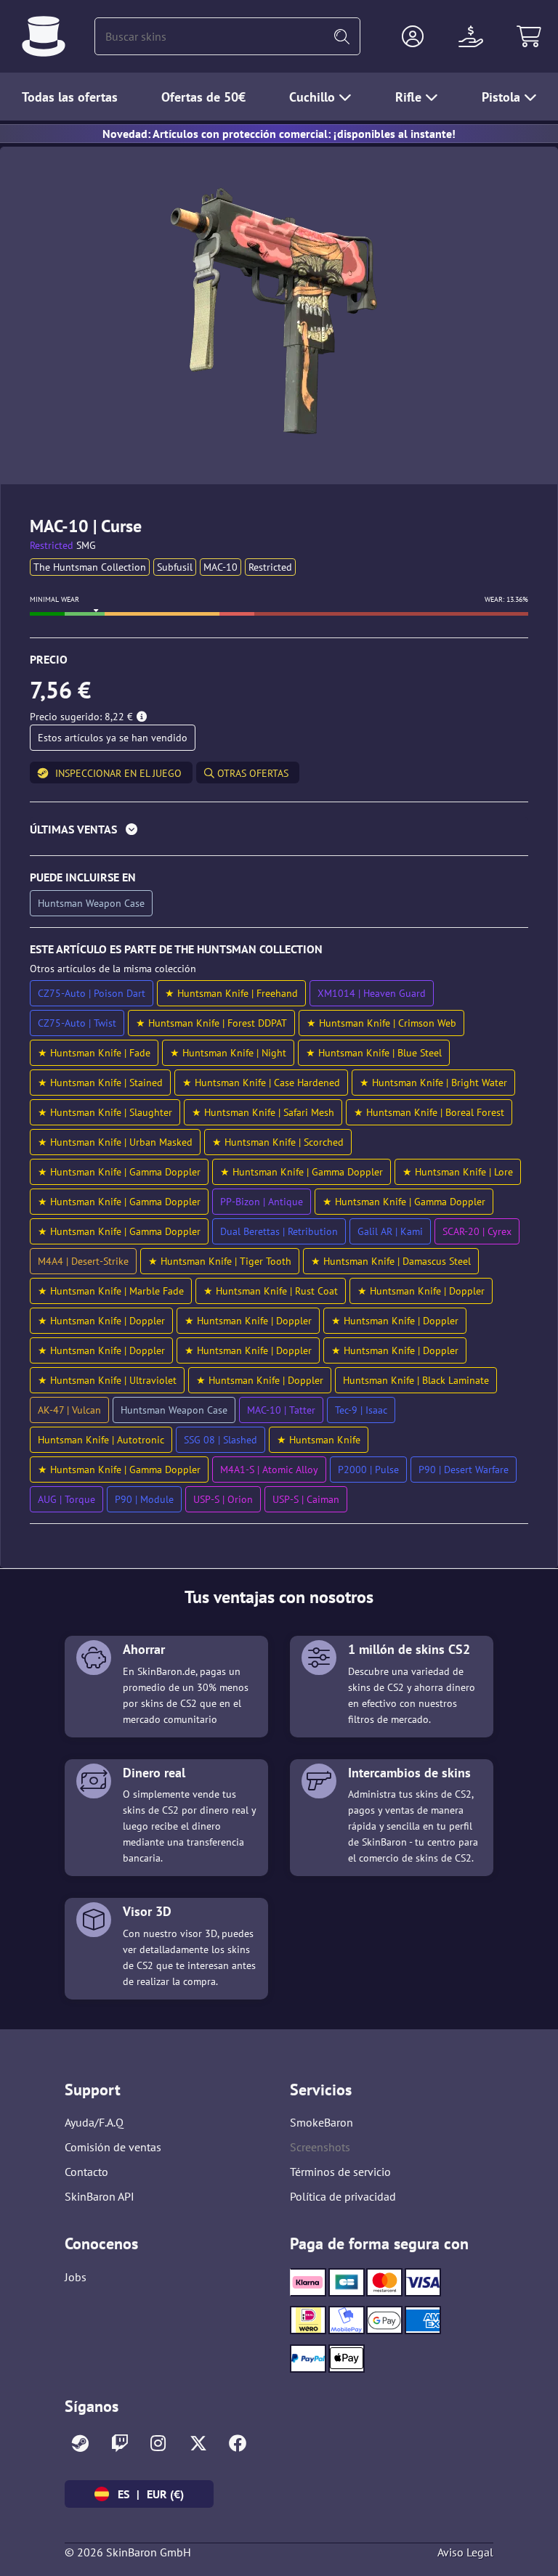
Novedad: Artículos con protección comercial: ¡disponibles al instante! (279, 134)
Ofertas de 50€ (203, 97)
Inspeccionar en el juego (118, 773)
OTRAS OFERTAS (251, 773)
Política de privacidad (343, 2196)
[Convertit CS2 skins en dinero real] (44, 36)
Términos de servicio (340, 2172)
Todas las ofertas (70, 97)
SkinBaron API (100, 2196)
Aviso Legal (465, 2552)
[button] (413, 36)
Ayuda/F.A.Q (94, 2122)
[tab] (279, 832)
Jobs (76, 2277)
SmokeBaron (322, 2122)
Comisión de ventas (113, 2147)
